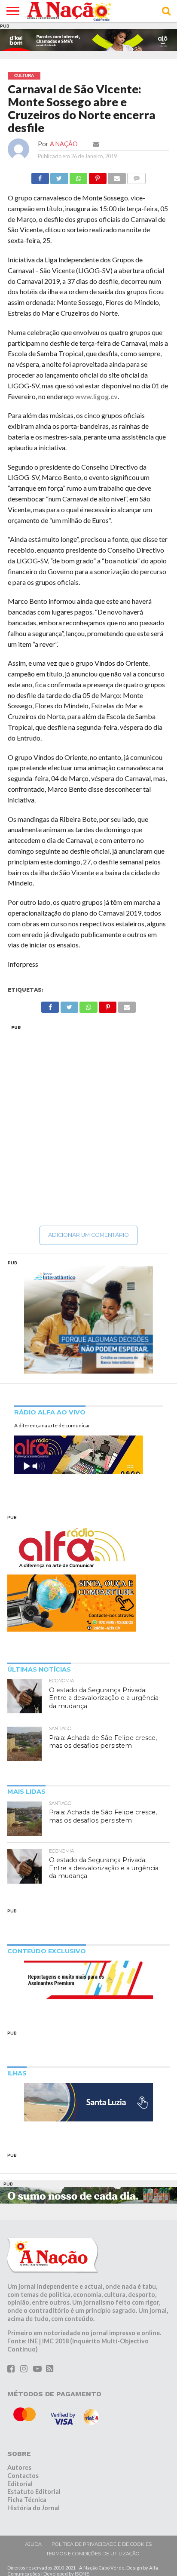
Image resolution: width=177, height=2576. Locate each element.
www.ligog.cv (96, 396)
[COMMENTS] (137, 176)
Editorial (20, 2484)
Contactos (23, 2476)
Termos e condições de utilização (93, 2554)
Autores (19, 2467)
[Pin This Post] (98, 176)
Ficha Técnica (27, 2500)
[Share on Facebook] (40, 176)
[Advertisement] (88, 1125)
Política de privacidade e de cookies (102, 2544)
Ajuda (33, 2544)
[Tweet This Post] (59, 176)
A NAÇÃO (64, 144)
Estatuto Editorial (34, 2491)
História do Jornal (34, 2508)
